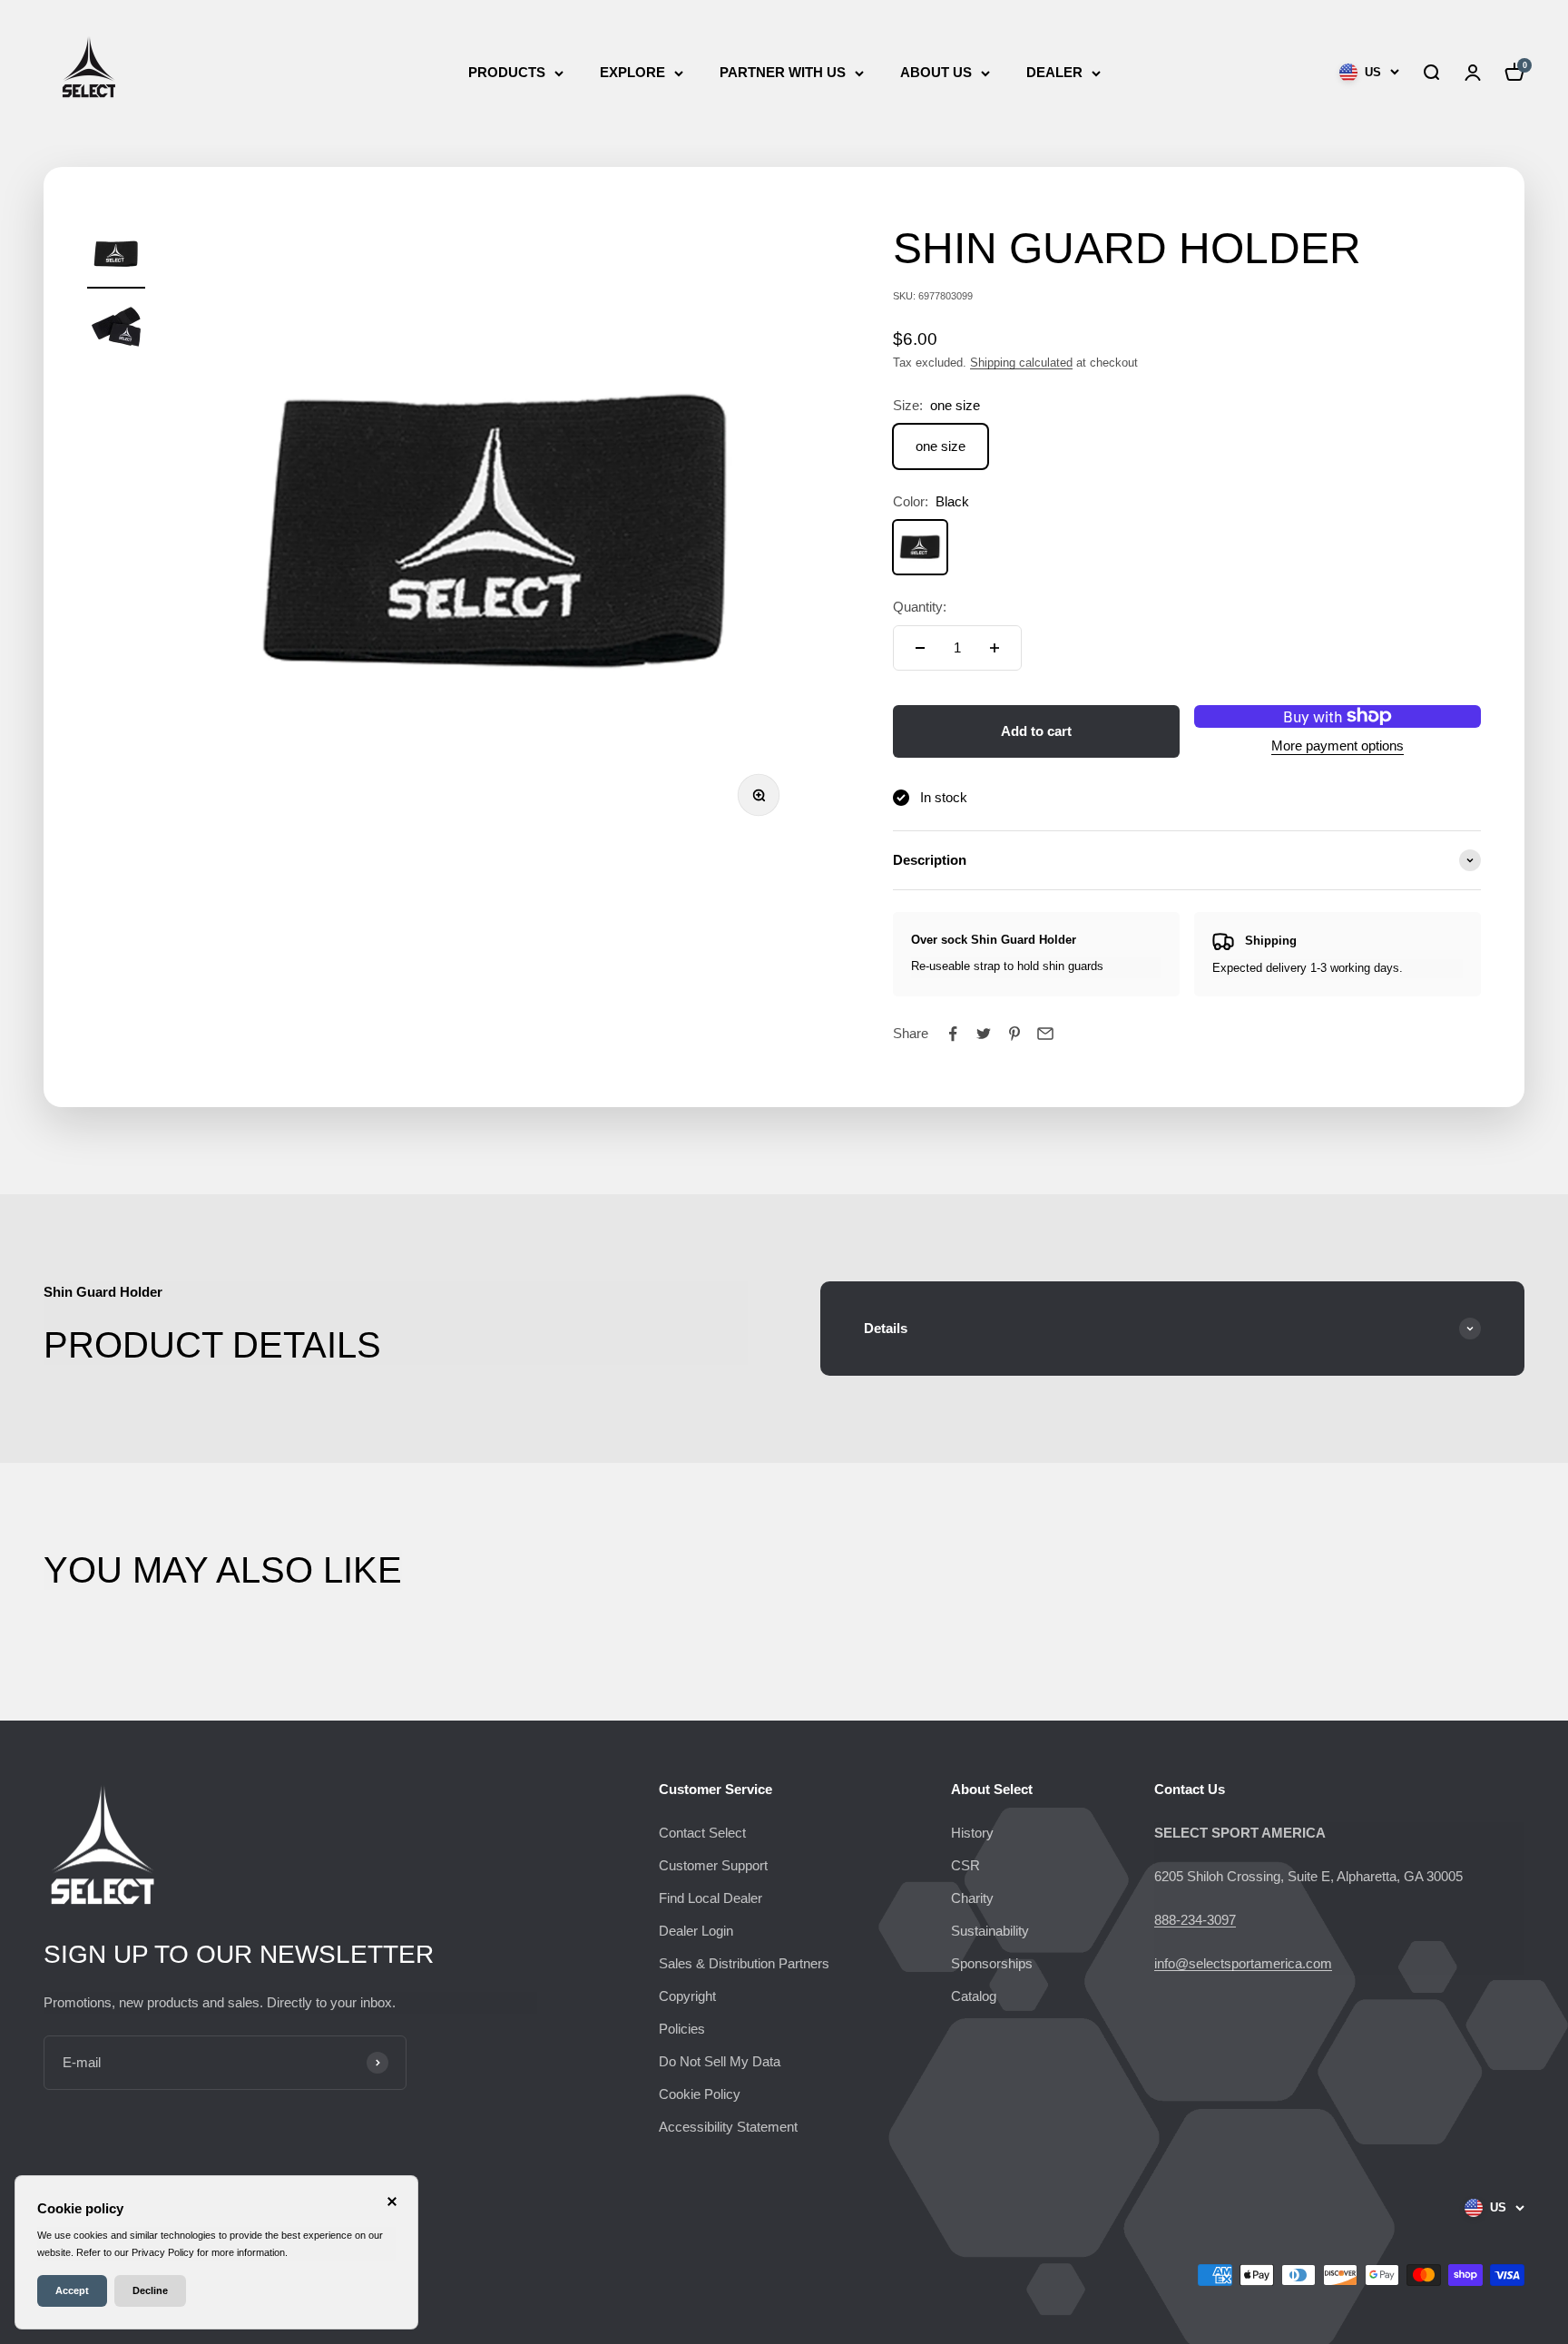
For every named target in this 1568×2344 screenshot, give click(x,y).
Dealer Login (696, 1931)
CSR (965, 1865)
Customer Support (713, 1865)
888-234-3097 (1195, 1920)
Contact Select (702, 1833)
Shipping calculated (1021, 363)
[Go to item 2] (116, 329)
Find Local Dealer (710, 1898)
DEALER (1054, 72)
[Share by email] (1045, 1034)
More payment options (1338, 745)
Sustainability (990, 1931)
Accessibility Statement (728, 2127)
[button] (1431, 73)
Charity (972, 1898)
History (972, 1833)
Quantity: (920, 607)
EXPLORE (632, 72)
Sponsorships (992, 1963)
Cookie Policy (700, 2094)
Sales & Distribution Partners (744, 1963)
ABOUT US (936, 72)
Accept (72, 2290)
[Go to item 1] (116, 257)
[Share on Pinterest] (1014, 1034)
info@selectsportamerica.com (1243, 1963)
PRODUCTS (507, 72)
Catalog (974, 1996)
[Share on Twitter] (984, 1034)
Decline (150, 2290)
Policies (682, 2029)
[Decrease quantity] (920, 648)
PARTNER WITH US (783, 72)
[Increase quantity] (995, 648)
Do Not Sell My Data (720, 2061)
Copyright (687, 1996)
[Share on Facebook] (953, 1034)
